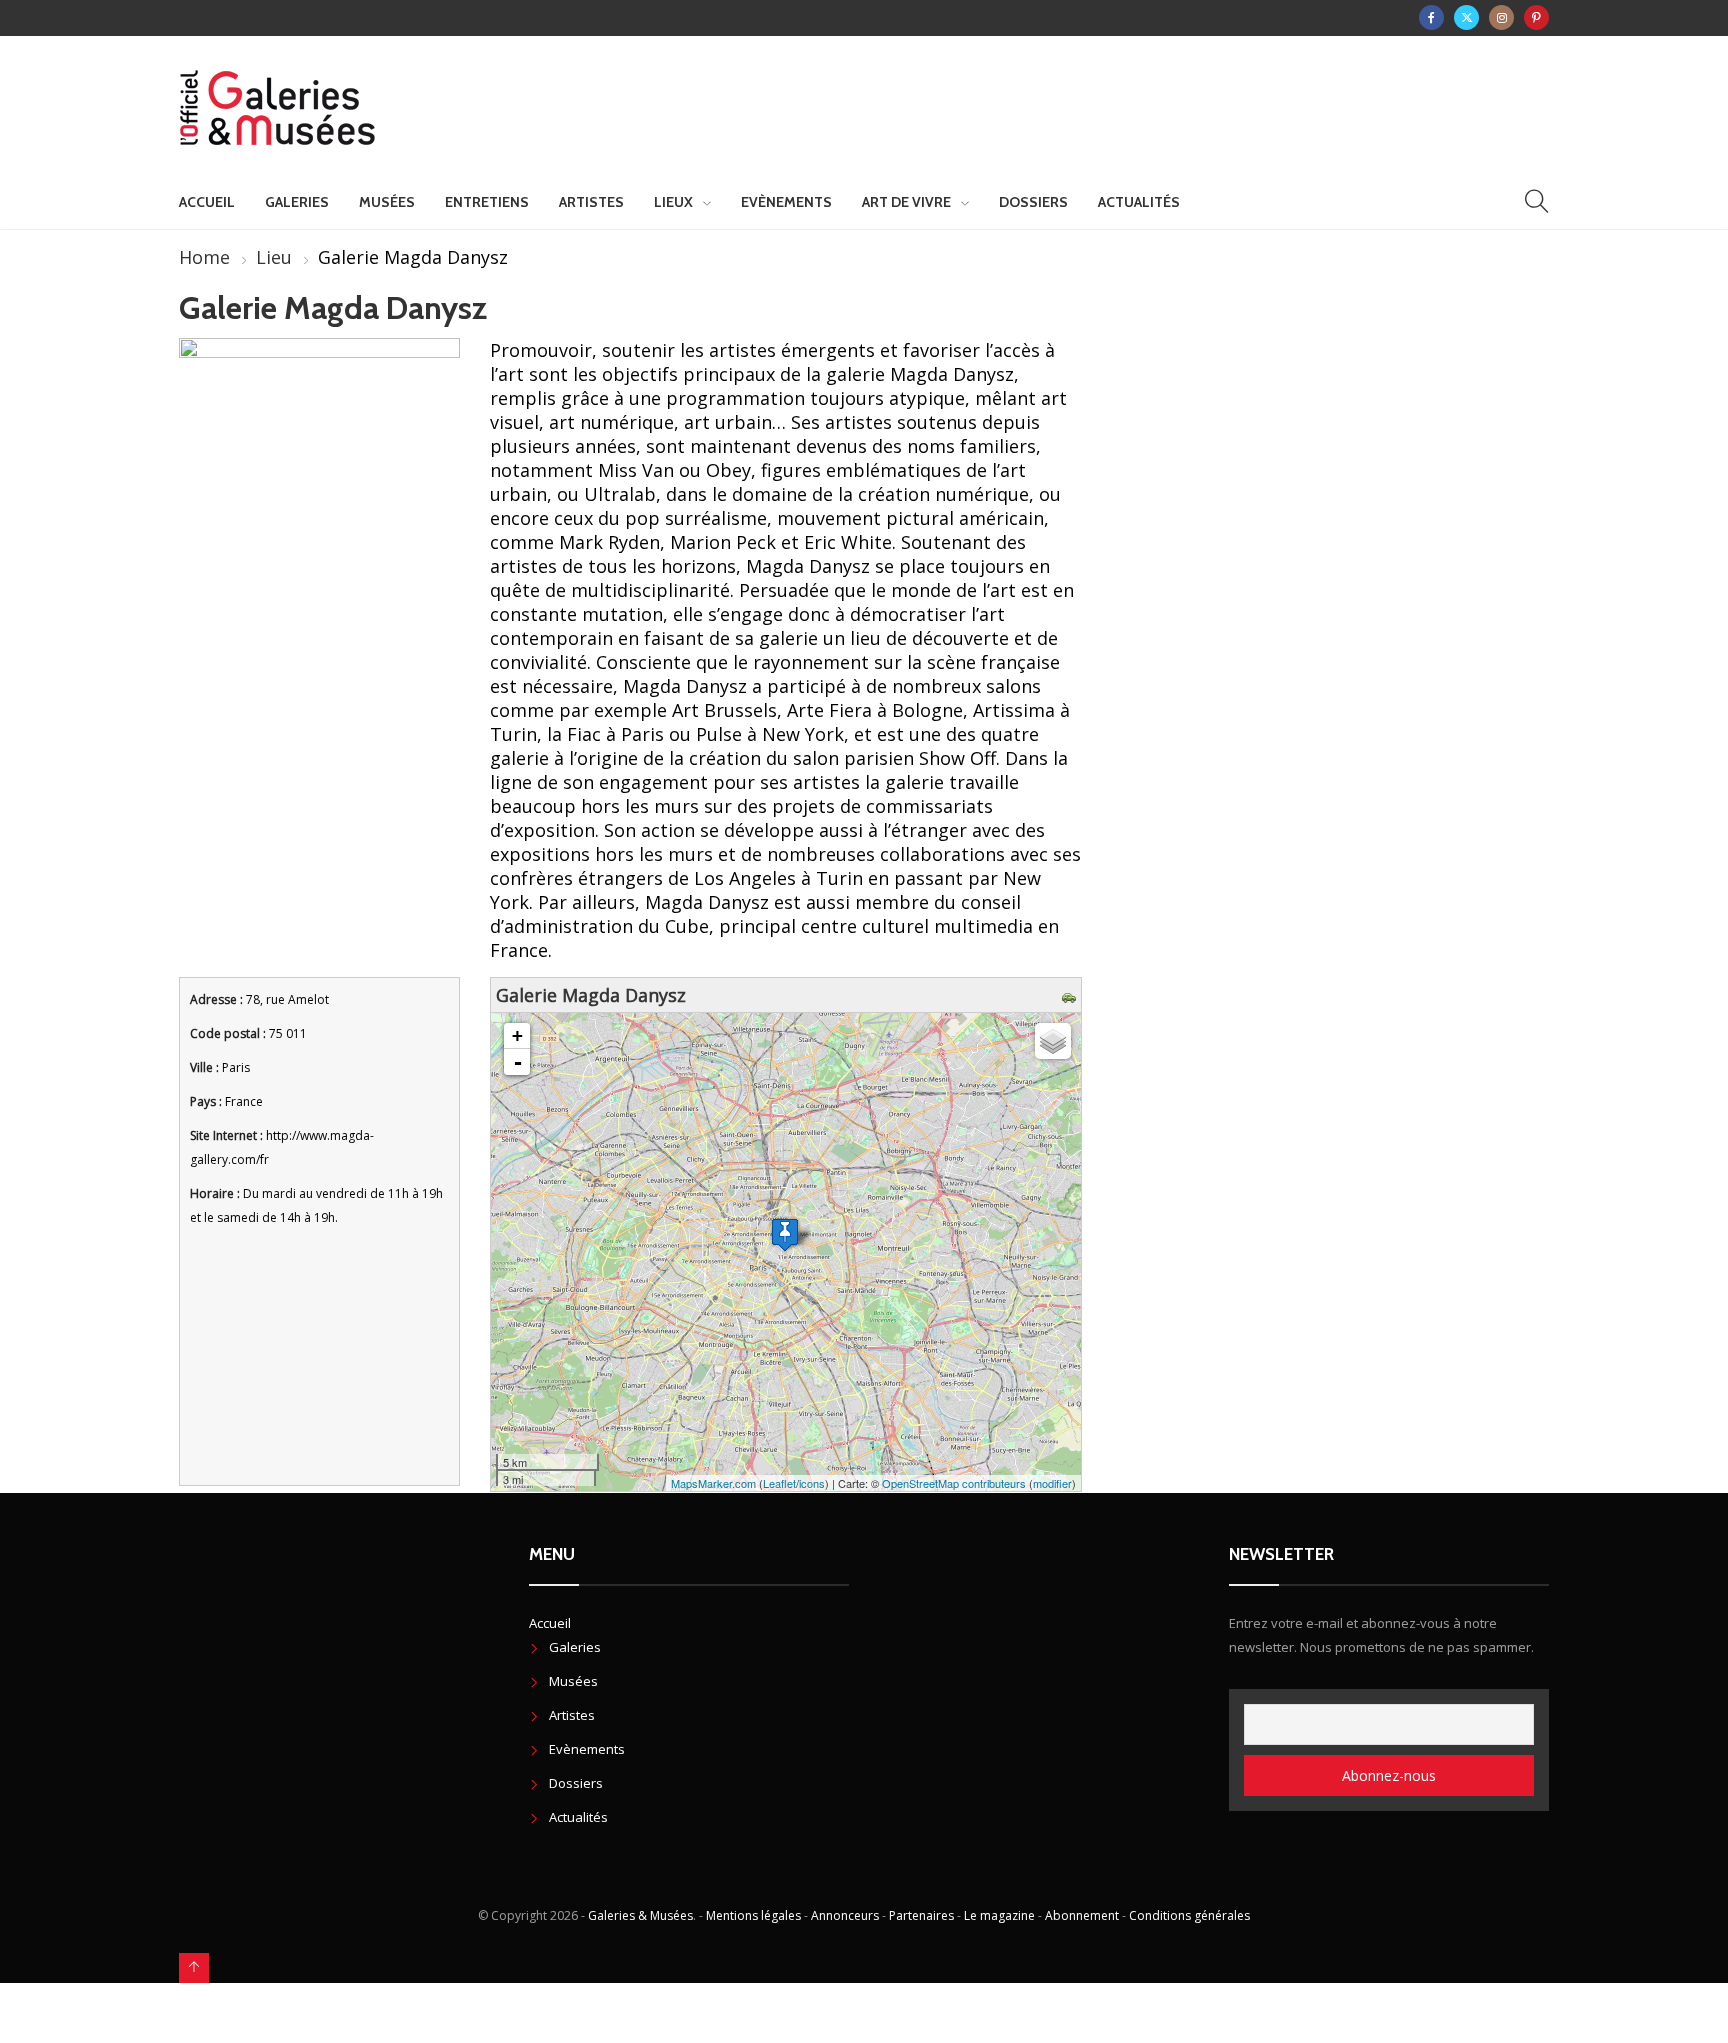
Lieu (274, 257)
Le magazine (999, 1915)
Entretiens (487, 202)
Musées (387, 202)
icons (812, 1483)
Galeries (297, 202)
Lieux (673, 202)
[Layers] (1053, 1041)
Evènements (786, 202)
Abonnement (1082, 1915)
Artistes (591, 202)
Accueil (207, 202)
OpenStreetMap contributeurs (954, 1483)
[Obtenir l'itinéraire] (1071, 995)
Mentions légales (753, 1915)
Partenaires (921, 1915)
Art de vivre (906, 202)
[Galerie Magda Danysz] (785, 1234)
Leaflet (779, 1483)
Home (204, 257)
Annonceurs (845, 1915)
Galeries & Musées (640, 1915)
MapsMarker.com (713, 1483)
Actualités (1139, 202)
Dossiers (1033, 202)
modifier (1052, 1483)
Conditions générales (1189, 1915)
